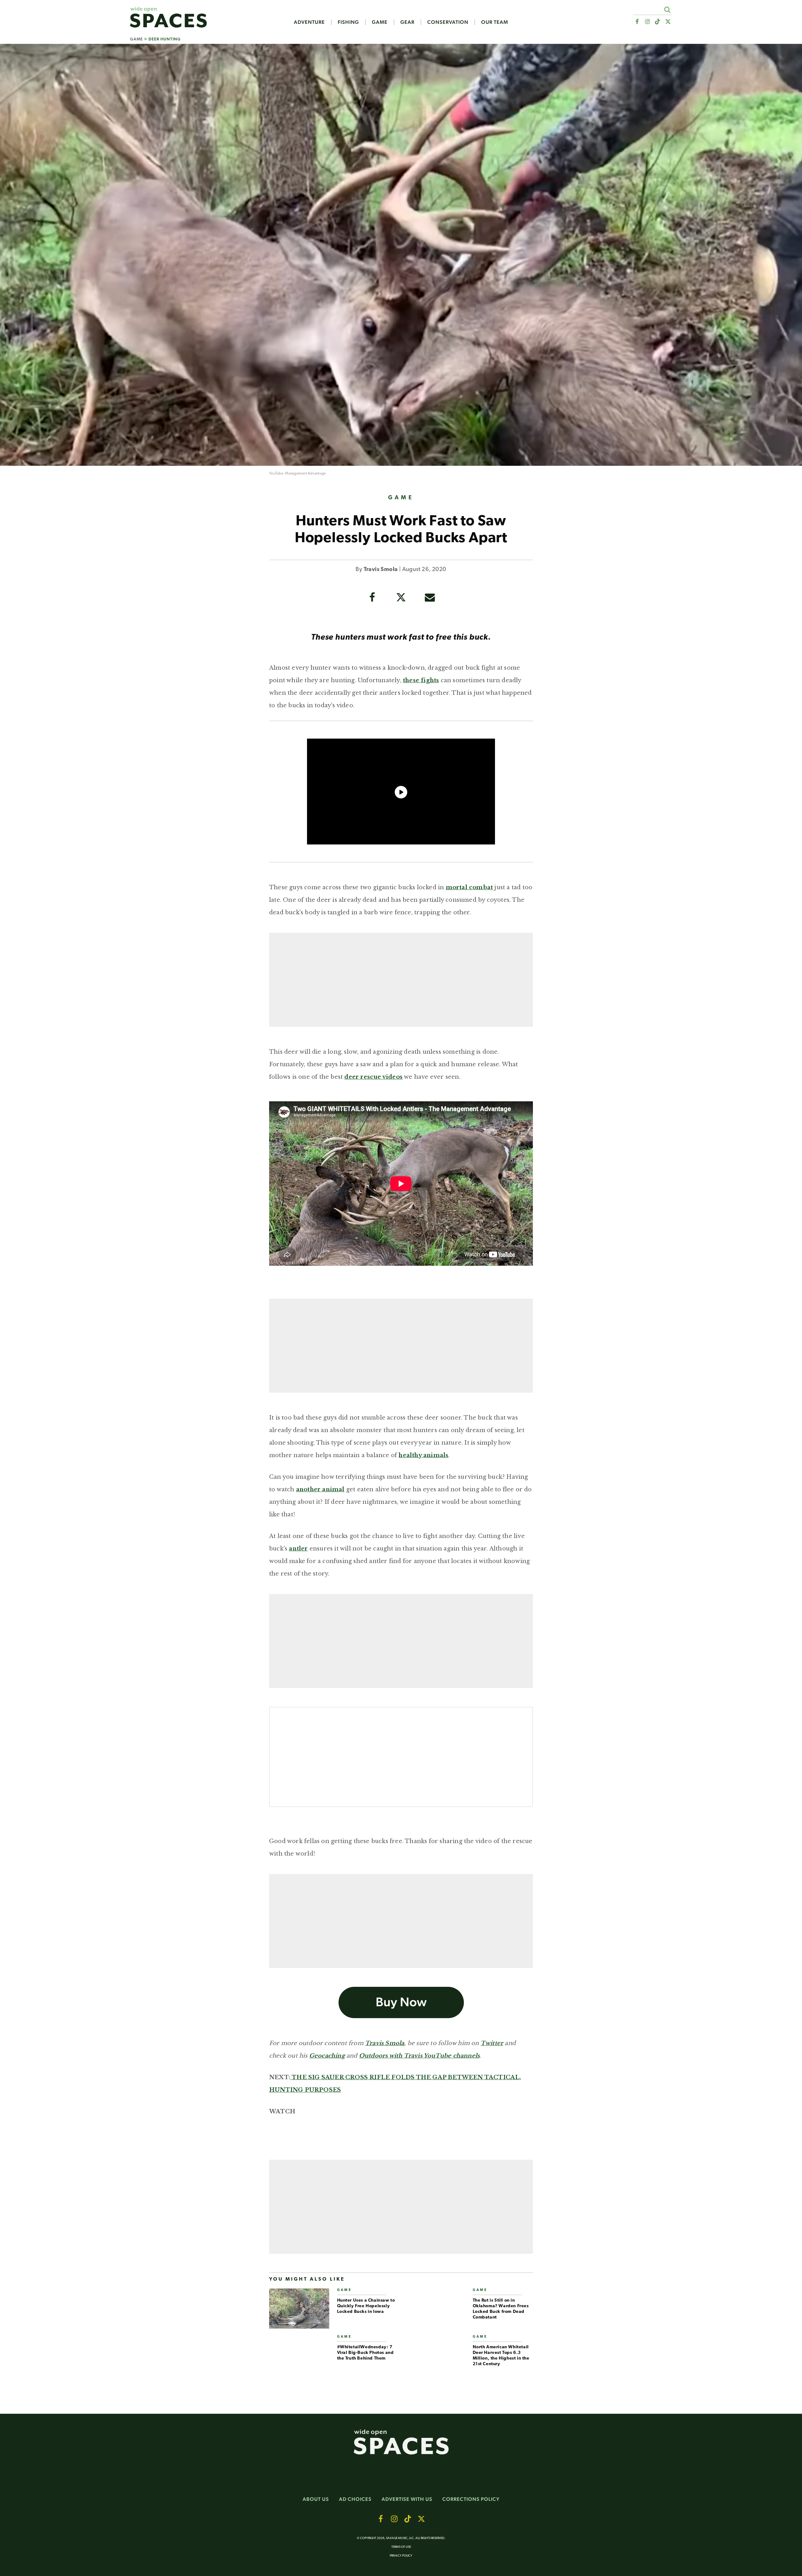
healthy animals (423, 1455)
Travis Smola (381, 570)
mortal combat (469, 887)
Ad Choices (355, 2499)
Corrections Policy (471, 2499)
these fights (421, 680)
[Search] (667, 10)
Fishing (348, 22)
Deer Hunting (165, 39)
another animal (320, 1489)
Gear (407, 22)
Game (380, 22)
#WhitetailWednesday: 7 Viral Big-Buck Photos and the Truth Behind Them (365, 2353)
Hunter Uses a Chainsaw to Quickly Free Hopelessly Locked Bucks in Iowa (366, 2306)
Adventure (309, 22)
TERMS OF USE (401, 2547)
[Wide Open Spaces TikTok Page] (658, 22)
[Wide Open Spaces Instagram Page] (647, 22)
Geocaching (327, 2056)
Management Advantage (305, 474)
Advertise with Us (407, 2499)
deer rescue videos (373, 1077)
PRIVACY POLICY (401, 2556)
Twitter (492, 2043)
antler (298, 1549)
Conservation (448, 22)
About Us (316, 2499)
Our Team (495, 22)
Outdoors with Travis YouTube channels (419, 2056)
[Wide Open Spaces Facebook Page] (637, 22)
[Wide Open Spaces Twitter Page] (668, 22)
